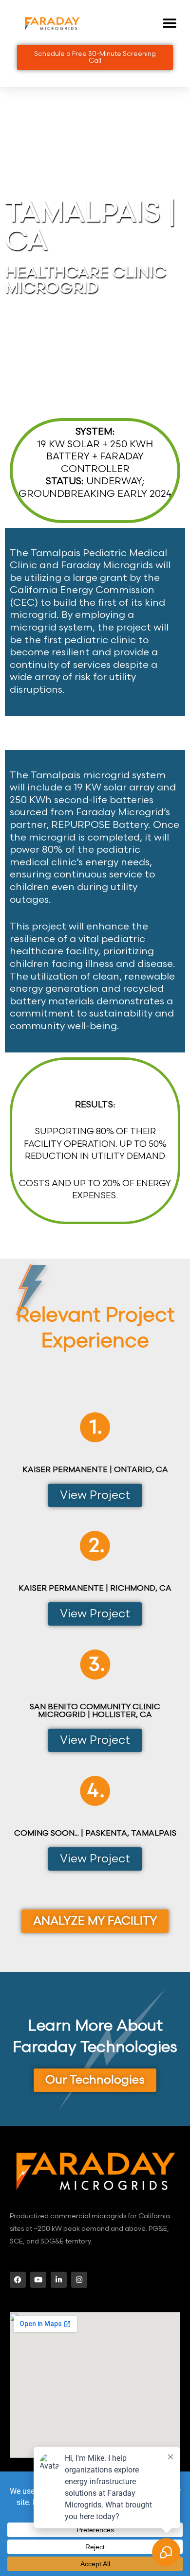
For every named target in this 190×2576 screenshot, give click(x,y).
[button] (169, 24)
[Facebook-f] (18, 2280)
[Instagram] (79, 2280)
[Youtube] (38, 2280)
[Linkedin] (59, 2280)
